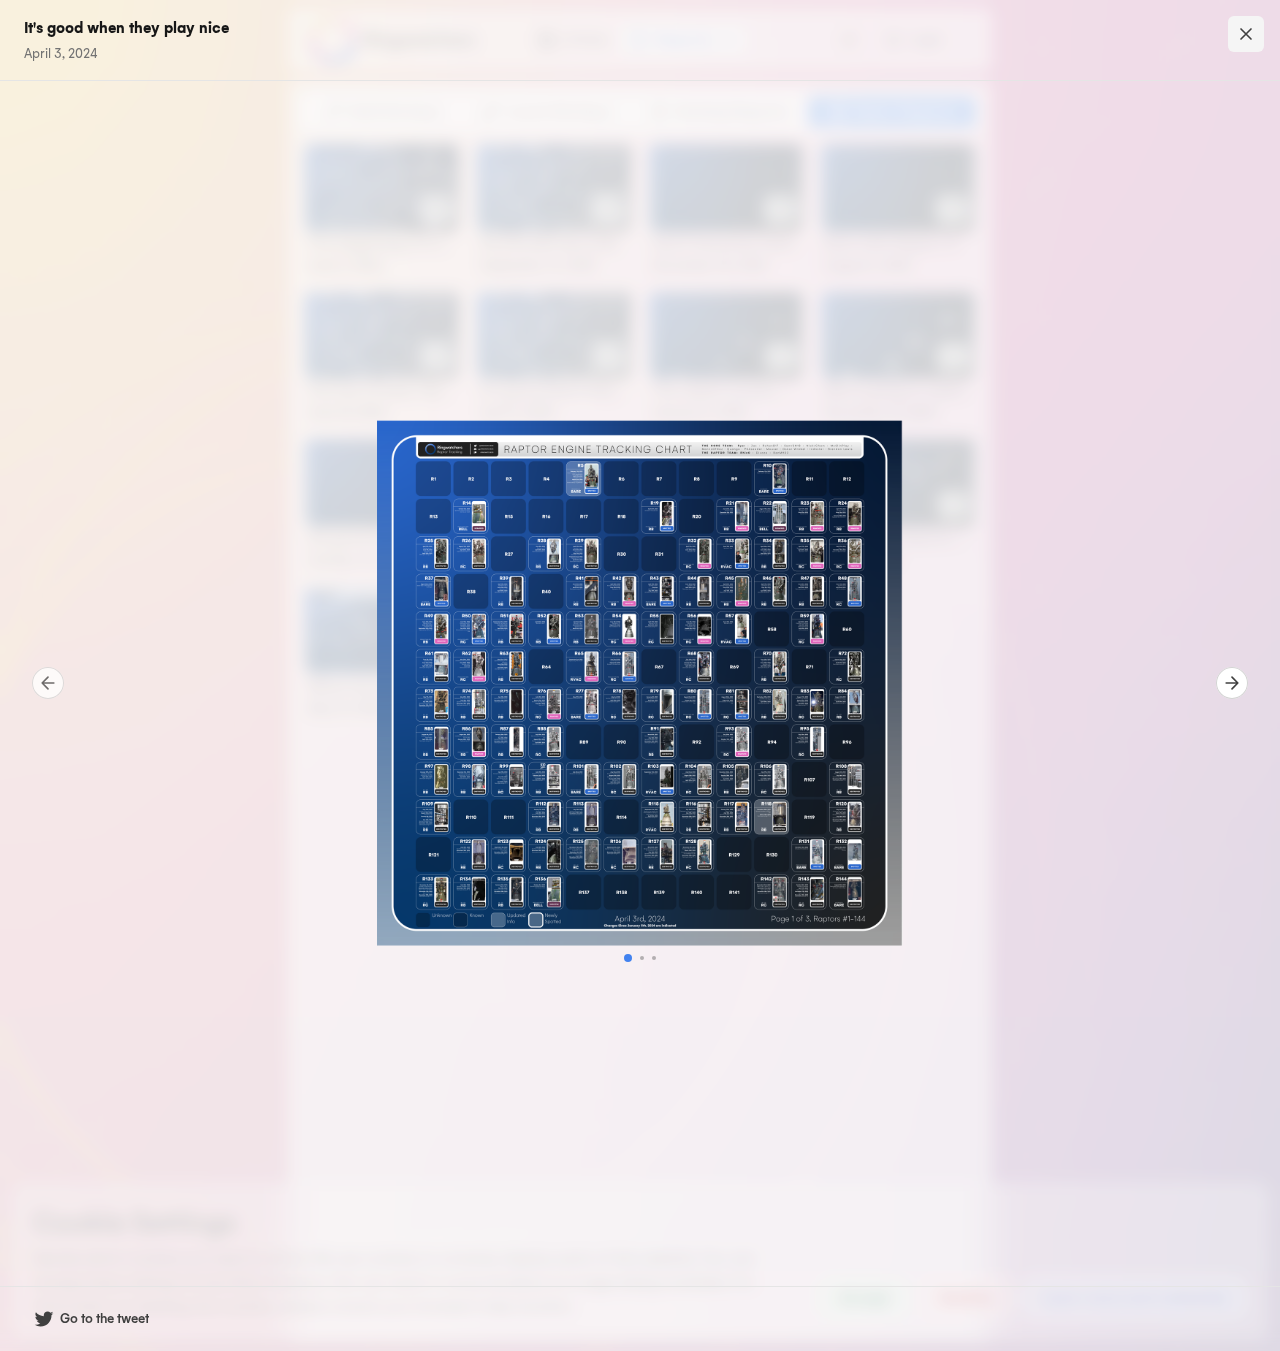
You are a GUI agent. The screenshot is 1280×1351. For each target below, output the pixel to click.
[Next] (1232, 683)
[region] (640, 683)
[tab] (628, 958)
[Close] (1246, 34)
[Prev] (48, 683)
